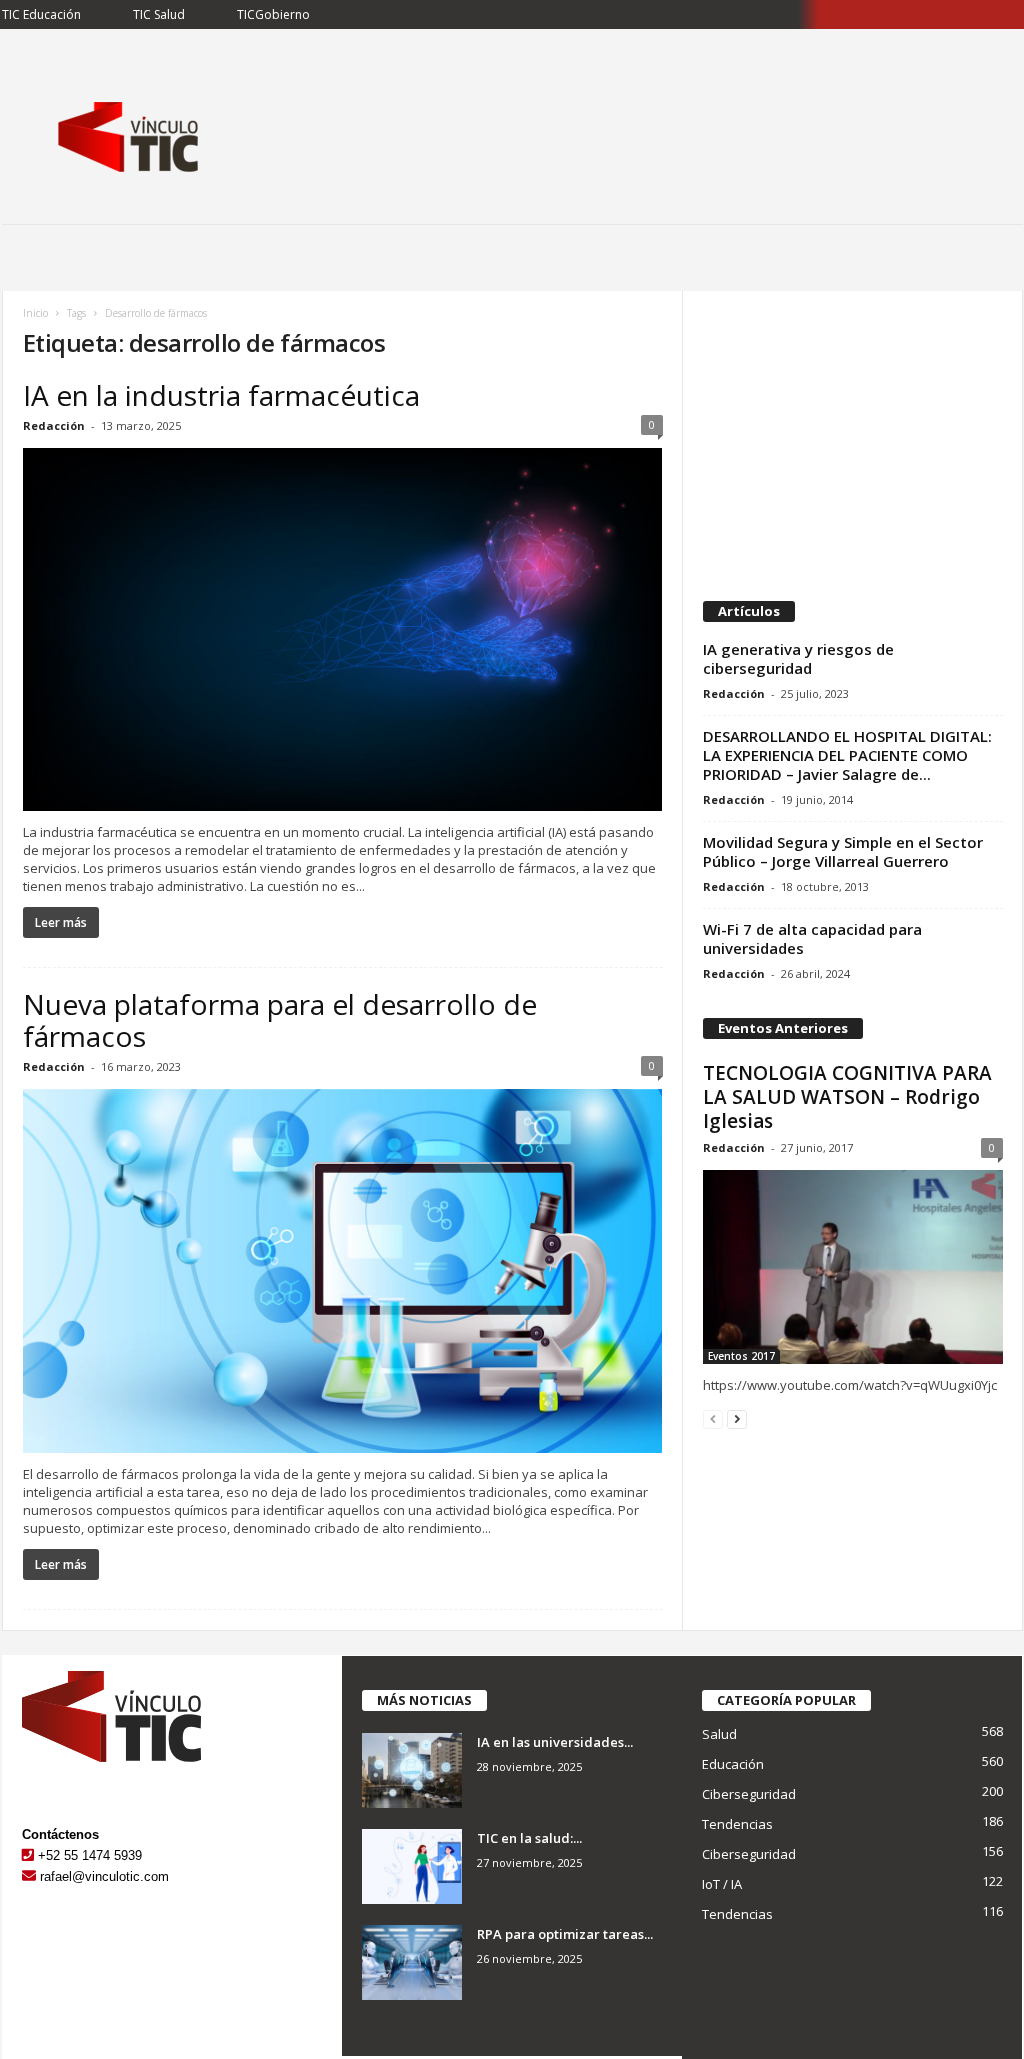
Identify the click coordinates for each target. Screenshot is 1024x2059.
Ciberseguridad (749, 1794)
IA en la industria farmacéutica (221, 395)
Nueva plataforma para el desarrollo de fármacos (280, 1020)
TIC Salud (159, 14)
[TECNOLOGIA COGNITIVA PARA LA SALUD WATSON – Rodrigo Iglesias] (853, 1267)
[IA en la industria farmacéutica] (343, 629)
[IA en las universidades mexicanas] (412, 1770)
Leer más (61, 922)
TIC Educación (41, 14)
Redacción (54, 425)
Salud (719, 1734)
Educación (733, 1764)
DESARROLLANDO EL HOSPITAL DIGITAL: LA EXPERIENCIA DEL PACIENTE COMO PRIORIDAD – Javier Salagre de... (847, 755)
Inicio (35, 313)
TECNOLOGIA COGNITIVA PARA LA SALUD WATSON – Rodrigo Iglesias (847, 1097)
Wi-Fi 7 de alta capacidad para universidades (812, 938)
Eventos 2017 (741, 1356)
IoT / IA (722, 1884)
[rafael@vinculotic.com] (29, 1876)
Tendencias (737, 1824)
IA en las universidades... (555, 1742)
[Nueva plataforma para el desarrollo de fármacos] (343, 1270)
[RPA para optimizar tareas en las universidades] (412, 1962)
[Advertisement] (852, 436)
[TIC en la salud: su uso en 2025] (412, 1866)
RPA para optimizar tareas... (565, 1934)
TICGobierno (273, 14)
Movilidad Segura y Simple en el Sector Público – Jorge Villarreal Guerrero (843, 851)
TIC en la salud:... (529, 1838)
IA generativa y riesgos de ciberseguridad (798, 658)
